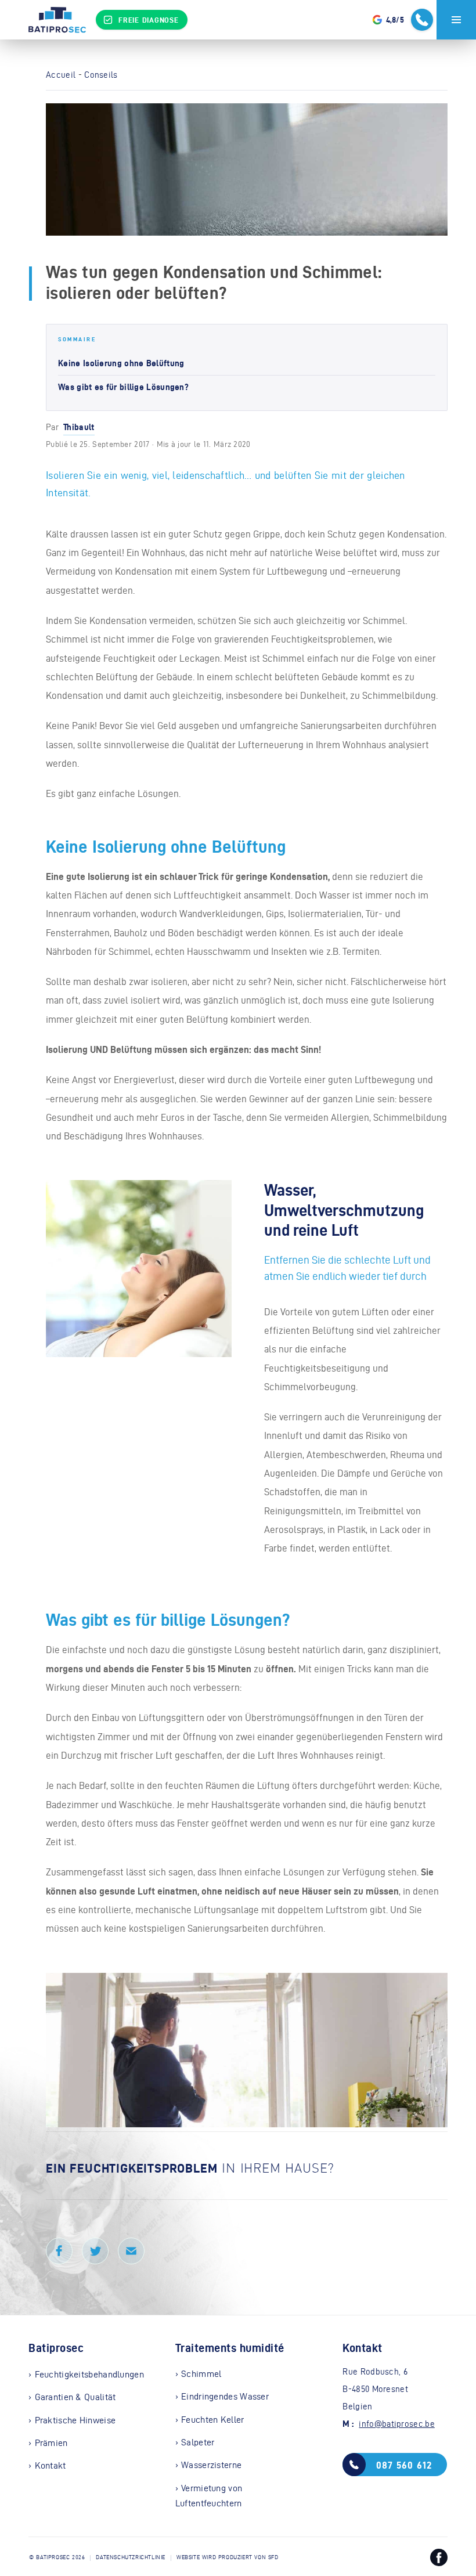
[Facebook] (439, 2560)
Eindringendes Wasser (225, 2396)
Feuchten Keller (213, 2420)
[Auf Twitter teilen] (95, 2251)
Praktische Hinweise (75, 2420)
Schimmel (201, 2374)
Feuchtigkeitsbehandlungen (90, 2374)
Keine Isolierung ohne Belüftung (121, 363)
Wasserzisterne (211, 2465)
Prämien (51, 2443)
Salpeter (198, 2442)
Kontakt (51, 2465)
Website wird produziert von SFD (228, 2557)
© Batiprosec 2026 (57, 2557)
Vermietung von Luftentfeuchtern (209, 2496)
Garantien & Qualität (75, 2397)
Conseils (101, 75)
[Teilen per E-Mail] (131, 2251)
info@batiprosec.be (396, 2424)
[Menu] (456, 20)
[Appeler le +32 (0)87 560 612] (422, 20)
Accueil (61, 75)
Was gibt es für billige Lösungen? (123, 387)
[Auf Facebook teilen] (59, 2251)
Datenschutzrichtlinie (131, 2557)
